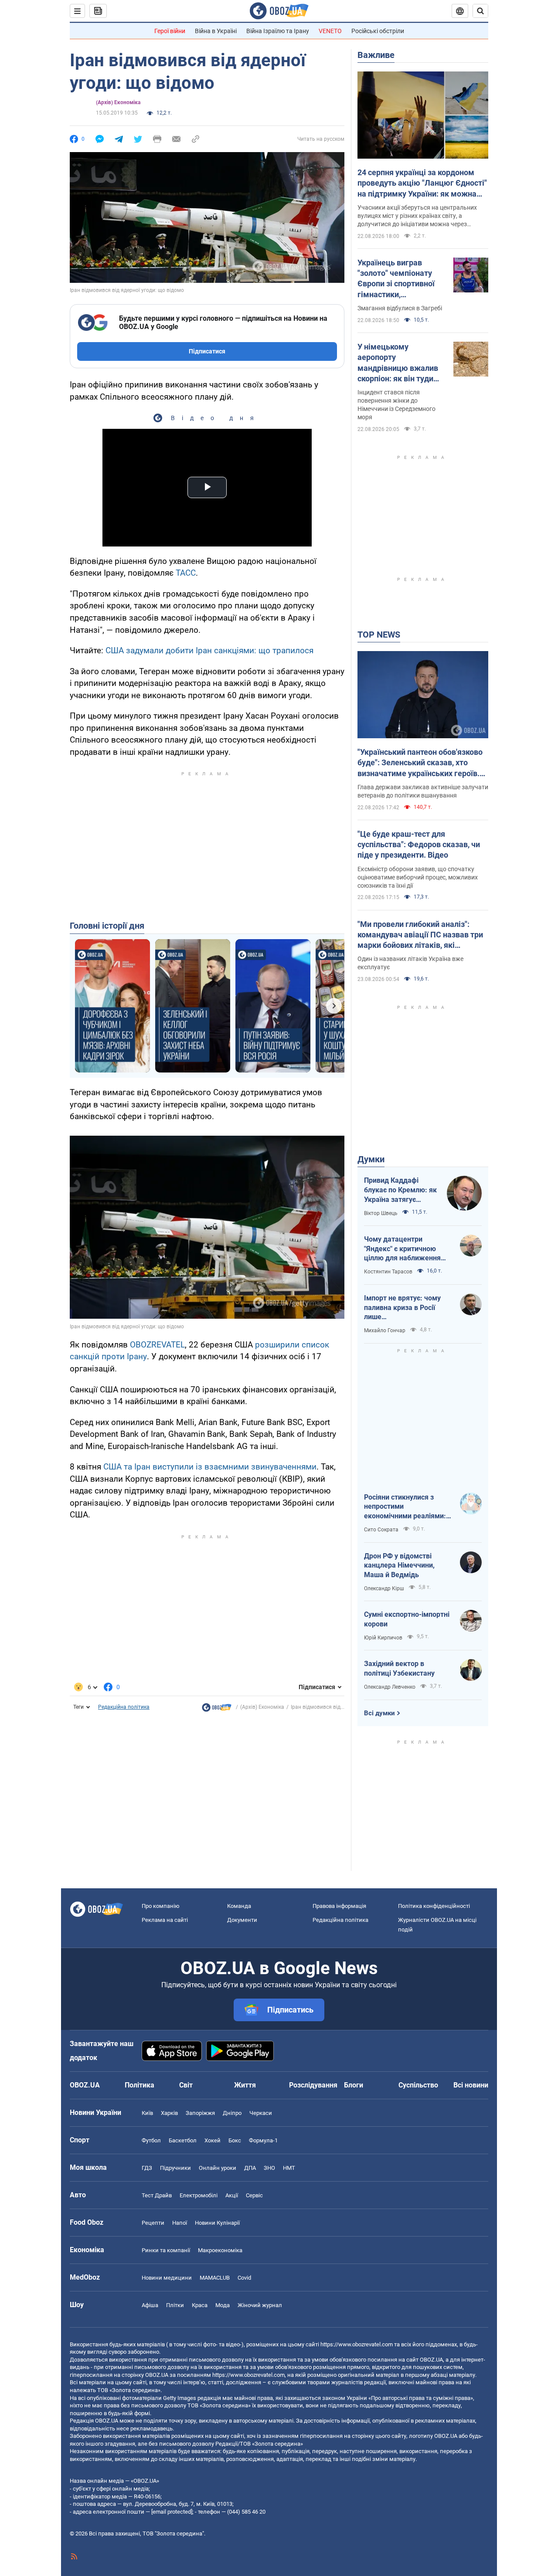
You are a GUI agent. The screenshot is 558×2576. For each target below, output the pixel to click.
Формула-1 (263, 2140)
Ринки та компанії (166, 2250)
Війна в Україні (216, 31)
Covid (244, 2278)
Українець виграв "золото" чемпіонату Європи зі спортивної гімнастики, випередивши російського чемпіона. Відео (398, 279)
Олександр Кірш (384, 1588)
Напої (180, 2223)
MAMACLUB (215, 2278)
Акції (232, 2195)
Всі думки (379, 1713)
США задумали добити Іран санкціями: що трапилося (209, 650)
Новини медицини (167, 2278)
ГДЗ (147, 2168)
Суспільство (418, 2085)
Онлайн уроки (218, 2168)
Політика (139, 2085)
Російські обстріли (378, 31)
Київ (147, 2113)
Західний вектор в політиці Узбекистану (399, 1668)
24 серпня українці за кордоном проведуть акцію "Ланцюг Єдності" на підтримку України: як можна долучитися (422, 183)
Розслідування (313, 2085)
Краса (200, 2305)
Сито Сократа (381, 1530)
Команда (239, 1906)
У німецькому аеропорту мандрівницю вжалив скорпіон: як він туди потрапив (398, 363)
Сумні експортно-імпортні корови (407, 1619)
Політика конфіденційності (434, 1906)
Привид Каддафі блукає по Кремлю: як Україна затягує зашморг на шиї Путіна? (400, 1190)
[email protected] (172, 2512)
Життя (245, 2085)
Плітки (175, 2305)
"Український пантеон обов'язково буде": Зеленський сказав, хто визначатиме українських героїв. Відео (420, 763)
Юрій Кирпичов (383, 1638)
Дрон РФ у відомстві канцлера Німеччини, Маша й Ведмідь (399, 1565)
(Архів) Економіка (118, 102)
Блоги (354, 2085)
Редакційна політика (124, 1707)
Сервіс (254, 2195)
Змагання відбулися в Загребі (400, 308)
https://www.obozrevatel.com (357, 2344)
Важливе (376, 55)
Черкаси (261, 2113)
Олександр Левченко (390, 1687)
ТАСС (186, 573)
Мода (223, 2305)
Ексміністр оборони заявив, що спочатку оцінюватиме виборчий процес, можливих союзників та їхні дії (418, 877)
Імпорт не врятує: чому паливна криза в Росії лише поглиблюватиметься (402, 1308)
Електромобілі (199, 2195)
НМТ (289, 2168)
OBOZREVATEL (157, 1345)
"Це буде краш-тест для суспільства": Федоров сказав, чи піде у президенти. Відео (419, 845)
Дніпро (232, 2113)
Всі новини (471, 2085)
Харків (169, 2113)
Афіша (150, 2305)
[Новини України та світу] (217, 1710)
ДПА (250, 2168)
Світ (186, 2085)
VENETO (330, 31)
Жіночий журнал (260, 2305)
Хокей (213, 2140)
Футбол (151, 2140)
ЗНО (269, 2168)
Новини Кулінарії (217, 2223)
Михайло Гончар (385, 1330)
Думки (371, 1159)
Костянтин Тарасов (388, 1272)
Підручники (175, 2168)
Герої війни (170, 31)
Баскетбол (183, 2140)
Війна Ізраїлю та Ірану (278, 31)
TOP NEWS (379, 635)
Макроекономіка (220, 2250)
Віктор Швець (381, 1213)
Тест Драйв (157, 2195)
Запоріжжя (200, 2113)
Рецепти (153, 2223)
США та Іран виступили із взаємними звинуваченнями (210, 1467)
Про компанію (161, 1906)
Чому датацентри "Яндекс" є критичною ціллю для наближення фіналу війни (402, 1249)
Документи (242, 1920)
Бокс (235, 2140)
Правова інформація (339, 1906)
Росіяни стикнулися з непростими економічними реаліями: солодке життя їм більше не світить (406, 1507)
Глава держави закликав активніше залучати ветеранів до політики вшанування (423, 791)
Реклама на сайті (165, 1920)
